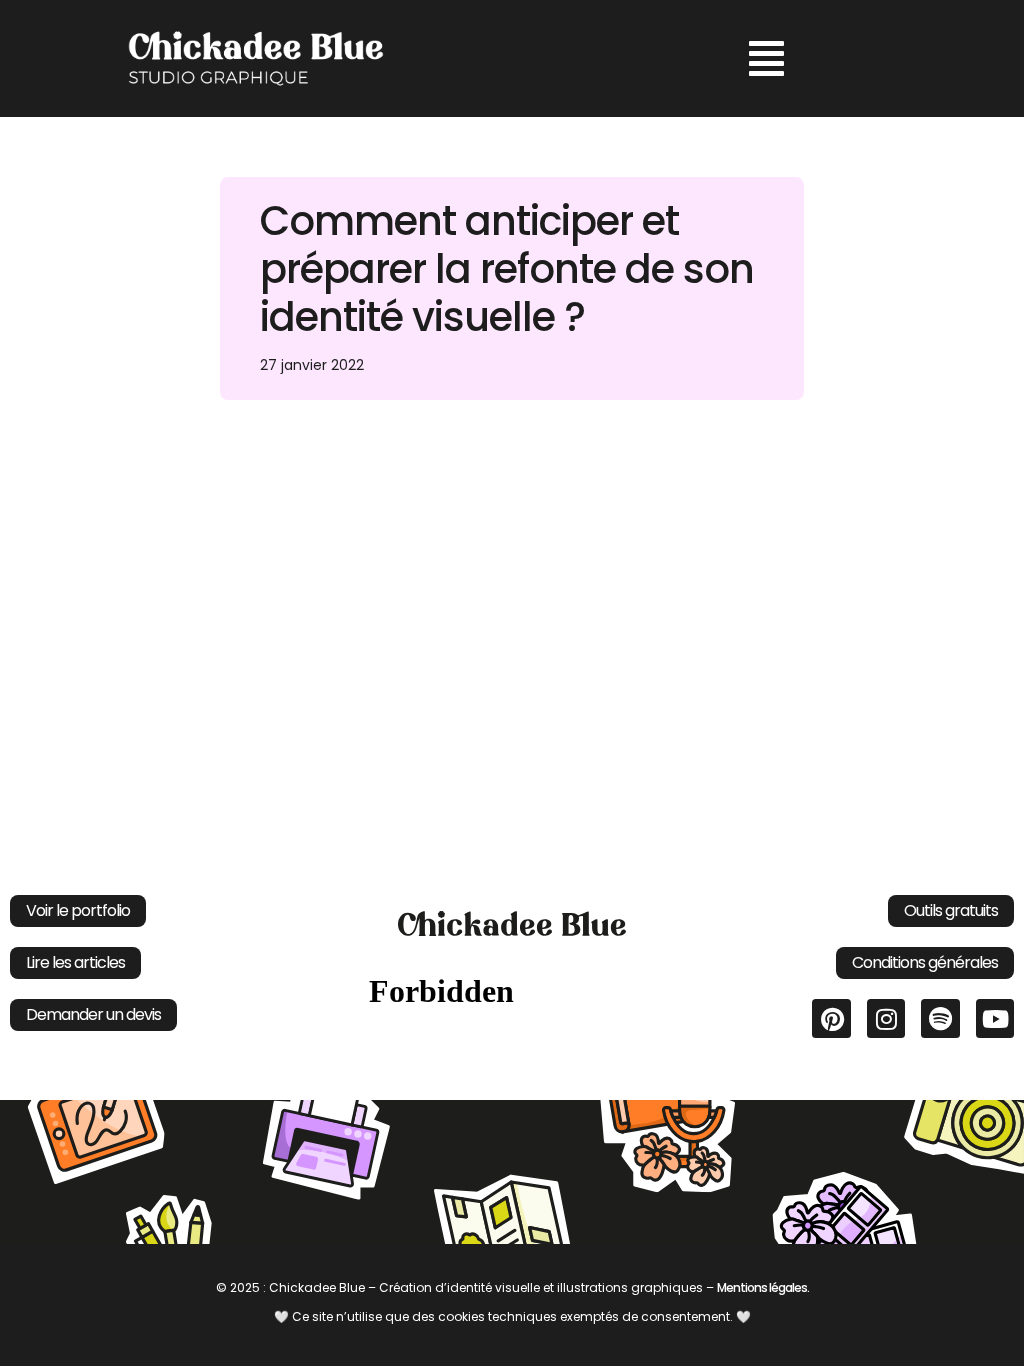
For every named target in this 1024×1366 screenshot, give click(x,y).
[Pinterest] (831, 1018)
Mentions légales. (763, 1287)
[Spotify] (940, 1018)
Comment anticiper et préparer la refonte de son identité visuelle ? (507, 269)
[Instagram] (886, 1018)
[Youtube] (995, 1018)
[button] (766, 58)
